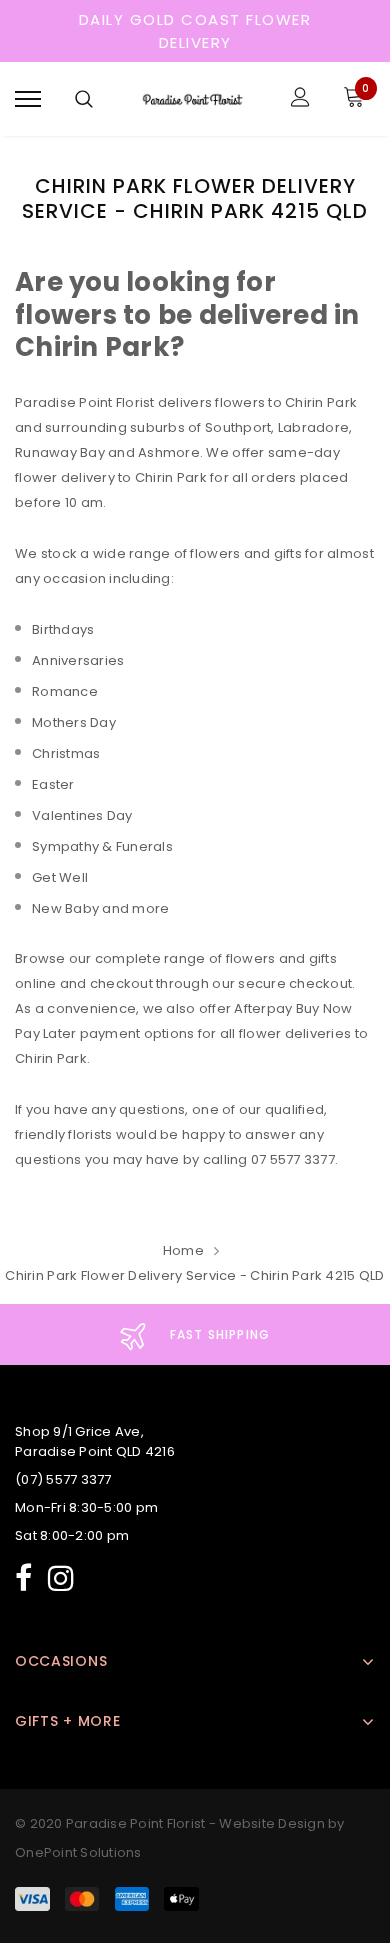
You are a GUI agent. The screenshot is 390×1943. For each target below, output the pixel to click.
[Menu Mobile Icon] (28, 99)
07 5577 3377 (293, 1159)
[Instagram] (61, 1576)
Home (183, 1250)
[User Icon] (300, 99)
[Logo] (192, 99)
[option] (195, 1334)
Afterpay (263, 1008)
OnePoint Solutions (78, 1852)
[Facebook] (23, 1576)
